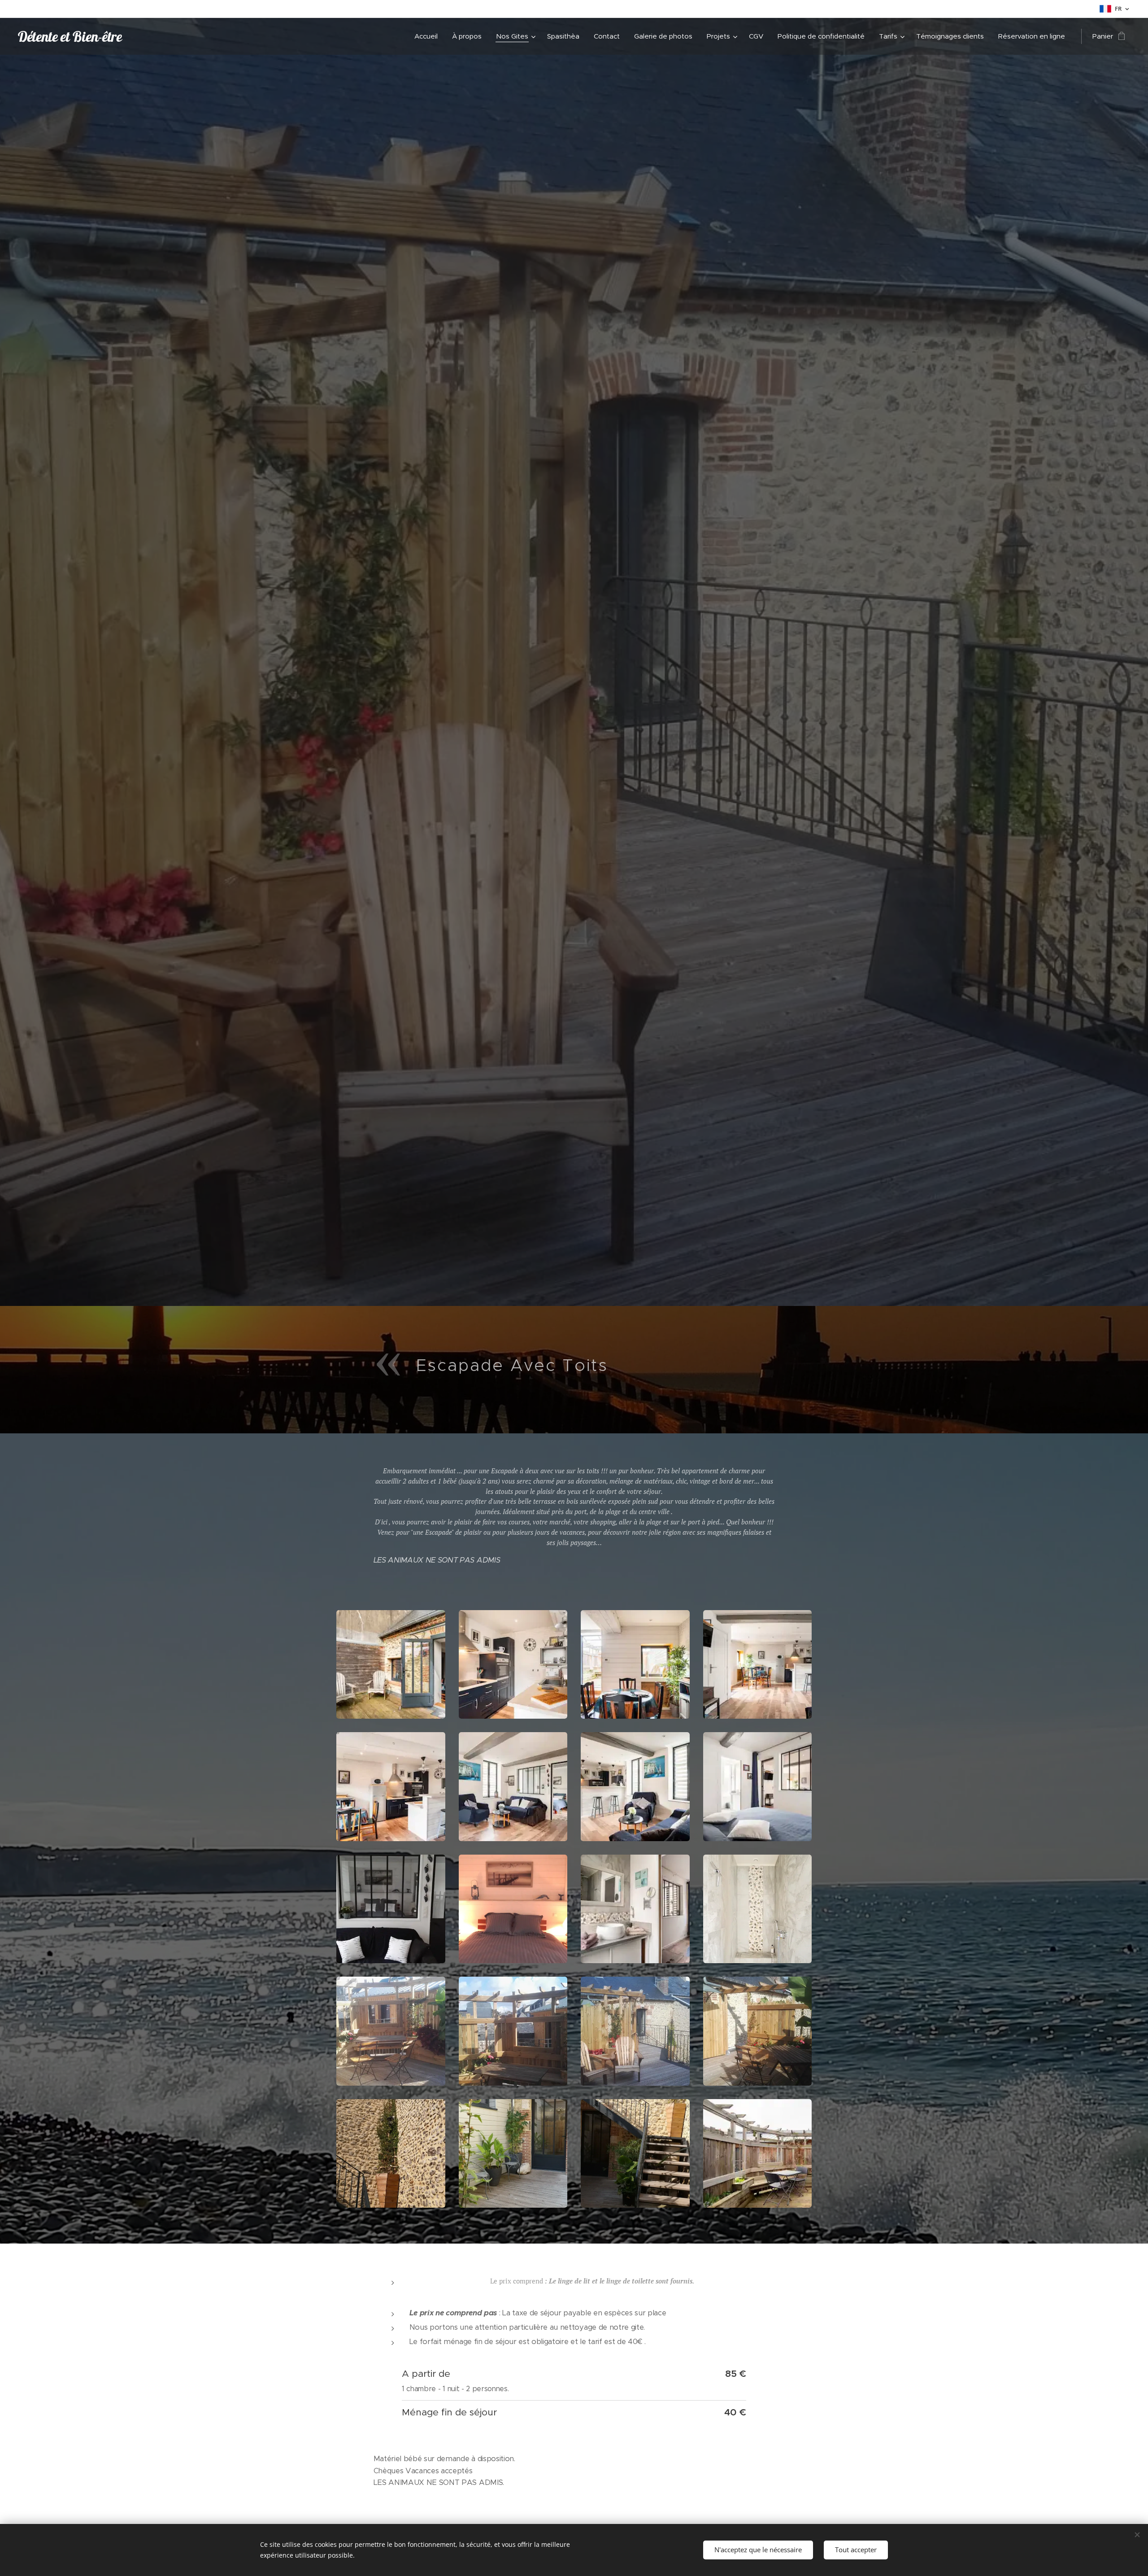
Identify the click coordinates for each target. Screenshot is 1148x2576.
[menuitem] (428, 36)
